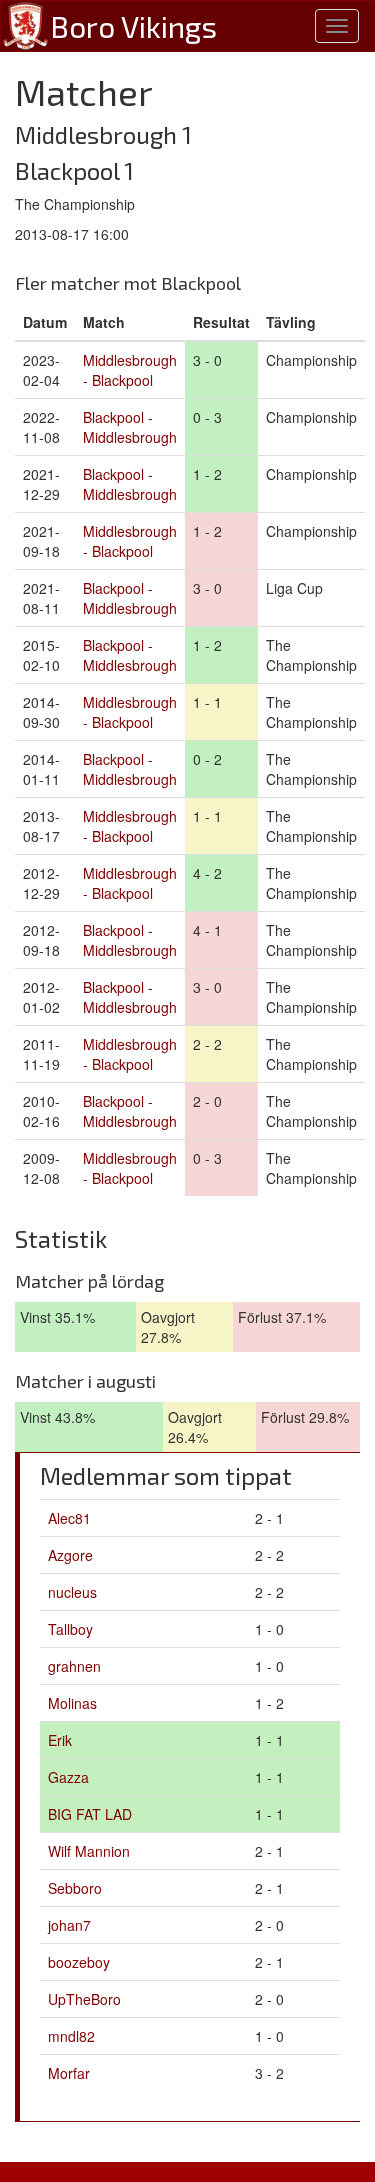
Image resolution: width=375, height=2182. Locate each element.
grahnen (74, 1666)
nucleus (72, 1592)
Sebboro (75, 1888)
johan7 (69, 1925)
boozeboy (79, 1962)
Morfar (69, 2073)
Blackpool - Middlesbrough (130, 427)
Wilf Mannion (89, 1851)
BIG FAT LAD (90, 1814)
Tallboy (70, 1629)
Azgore (70, 1555)
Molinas (72, 1703)
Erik (60, 1740)
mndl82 (71, 2036)
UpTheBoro (84, 1999)
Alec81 (69, 1518)
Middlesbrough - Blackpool (130, 370)
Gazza (68, 1777)
